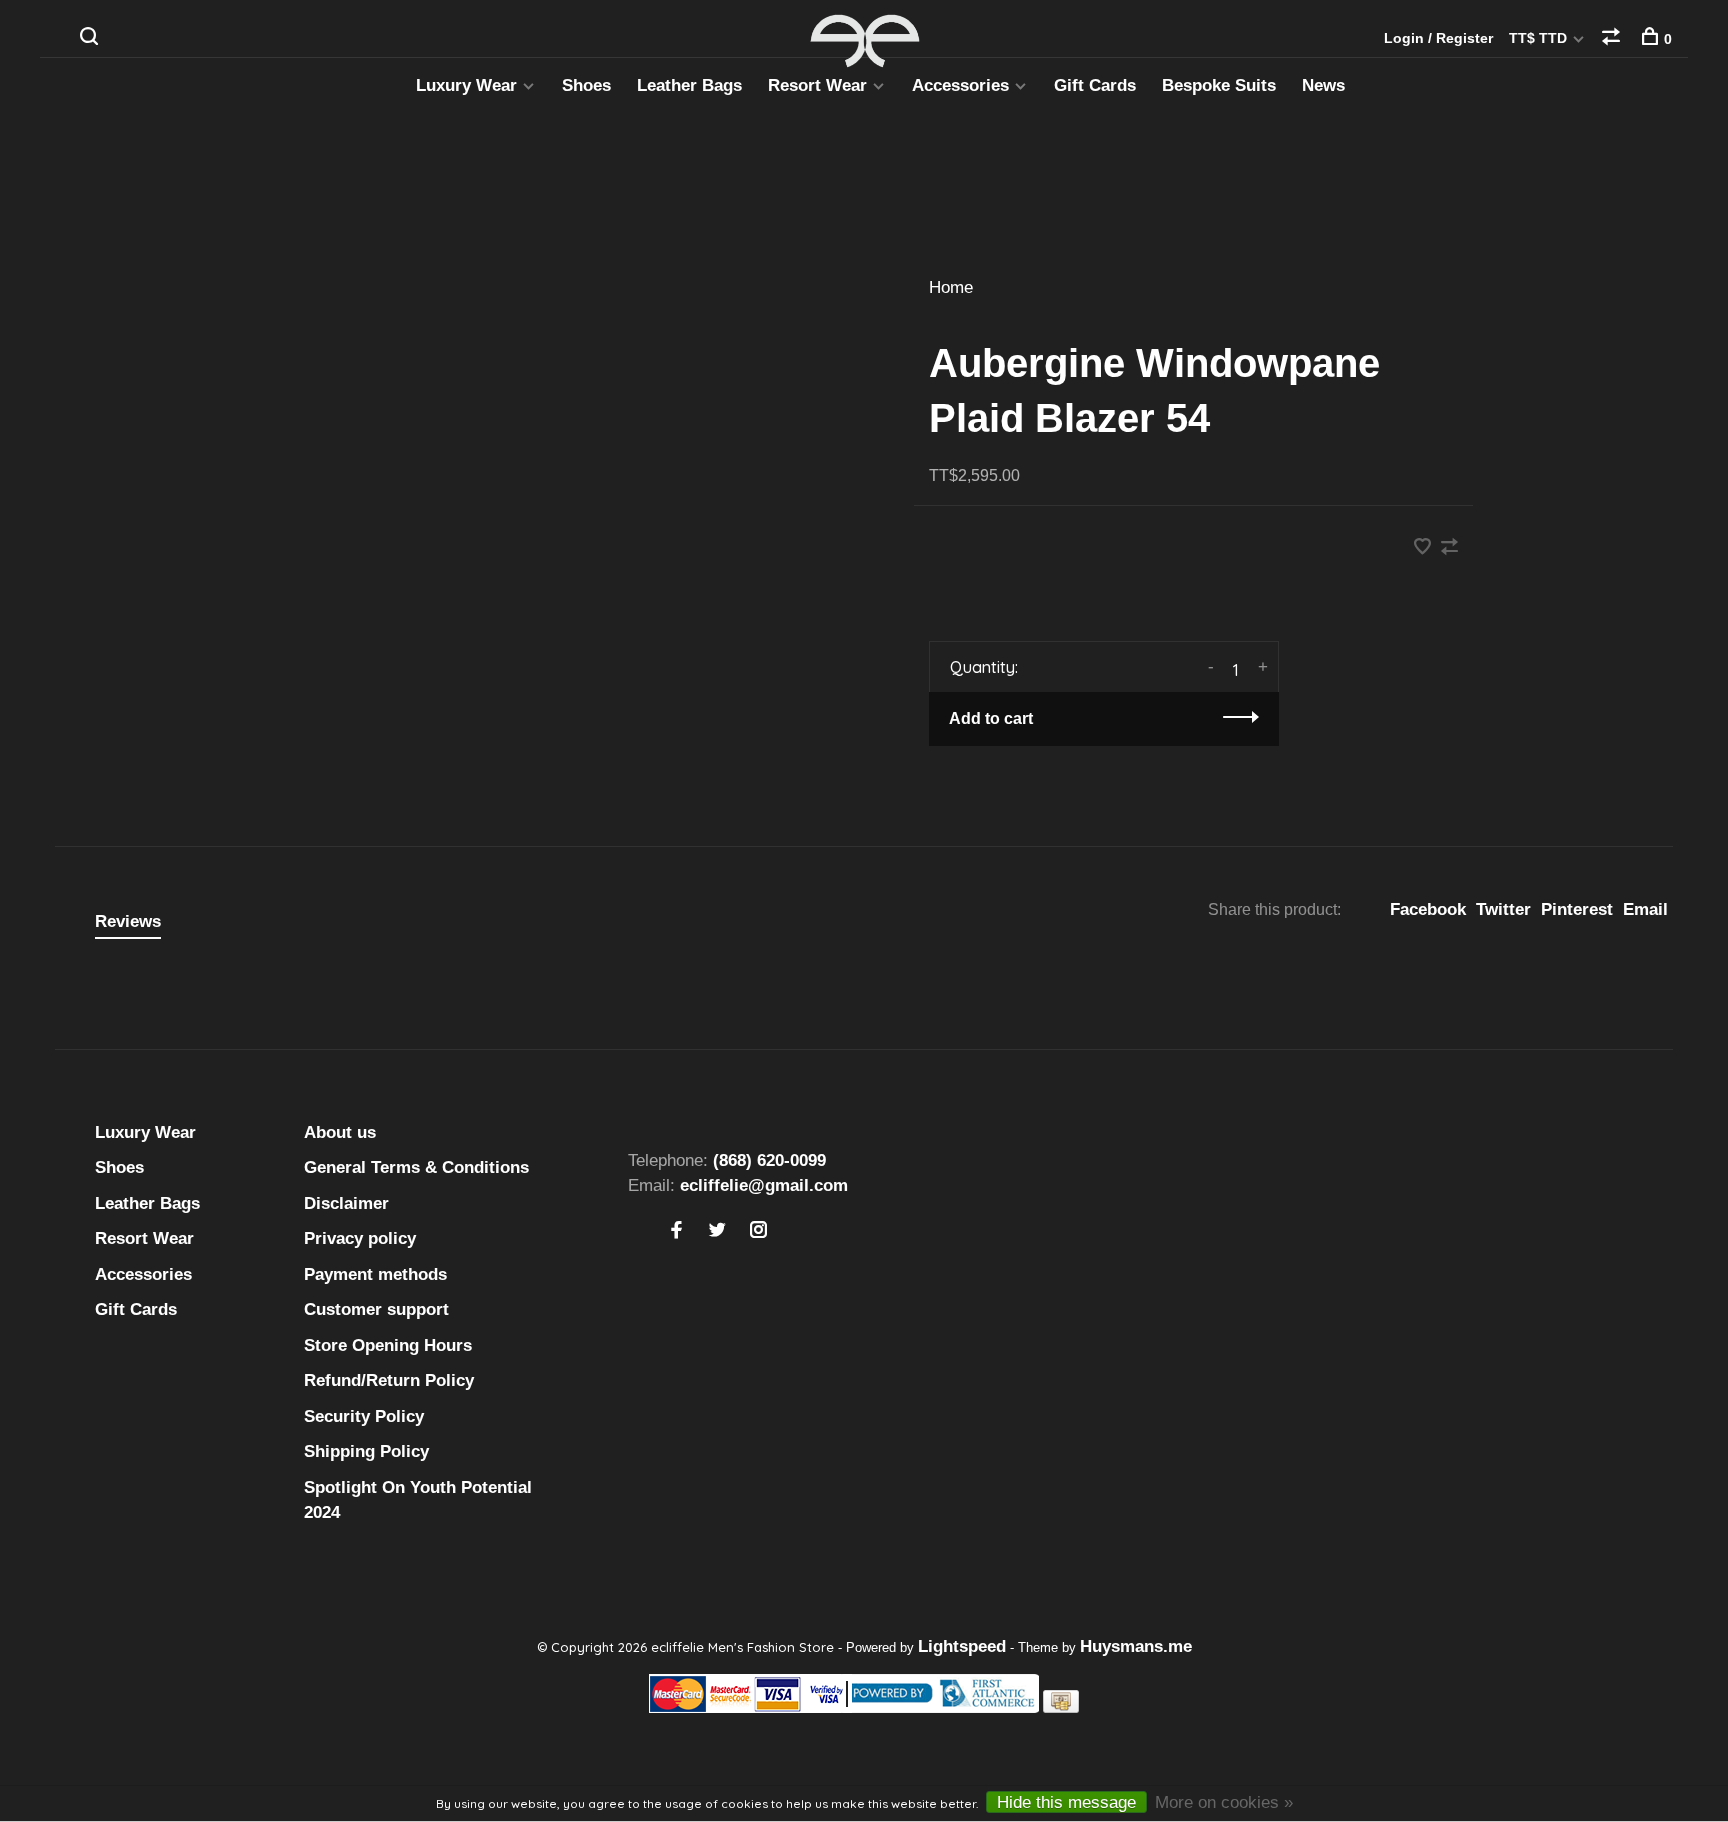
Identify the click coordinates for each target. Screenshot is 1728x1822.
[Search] (91, 39)
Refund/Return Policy (389, 1380)
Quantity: (984, 667)
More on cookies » (1224, 1802)
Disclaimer (346, 1203)
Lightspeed (962, 1646)
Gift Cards (1095, 85)
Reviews (128, 921)
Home (951, 287)
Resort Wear (817, 85)
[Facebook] (676, 1231)
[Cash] (1061, 1707)
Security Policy (364, 1416)
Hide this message (1066, 1802)
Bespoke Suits (1219, 85)
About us (340, 1132)
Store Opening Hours (388, 1345)
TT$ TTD (1540, 38)
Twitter (1503, 909)
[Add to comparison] (1449, 548)
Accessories (960, 85)
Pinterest (1577, 909)
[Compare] (1613, 39)
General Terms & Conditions (416, 1167)
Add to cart (991, 718)
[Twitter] (717, 1231)
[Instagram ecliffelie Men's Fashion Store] (758, 1231)
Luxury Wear (466, 85)
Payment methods (375, 1274)
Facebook (1428, 909)
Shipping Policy (366, 1451)
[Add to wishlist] (1425, 548)
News (1323, 85)
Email (1645, 909)
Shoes (586, 85)
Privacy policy (360, 1238)
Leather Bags (689, 85)
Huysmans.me (1136, 1646)
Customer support (376, 1309)
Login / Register (1438, 38)
